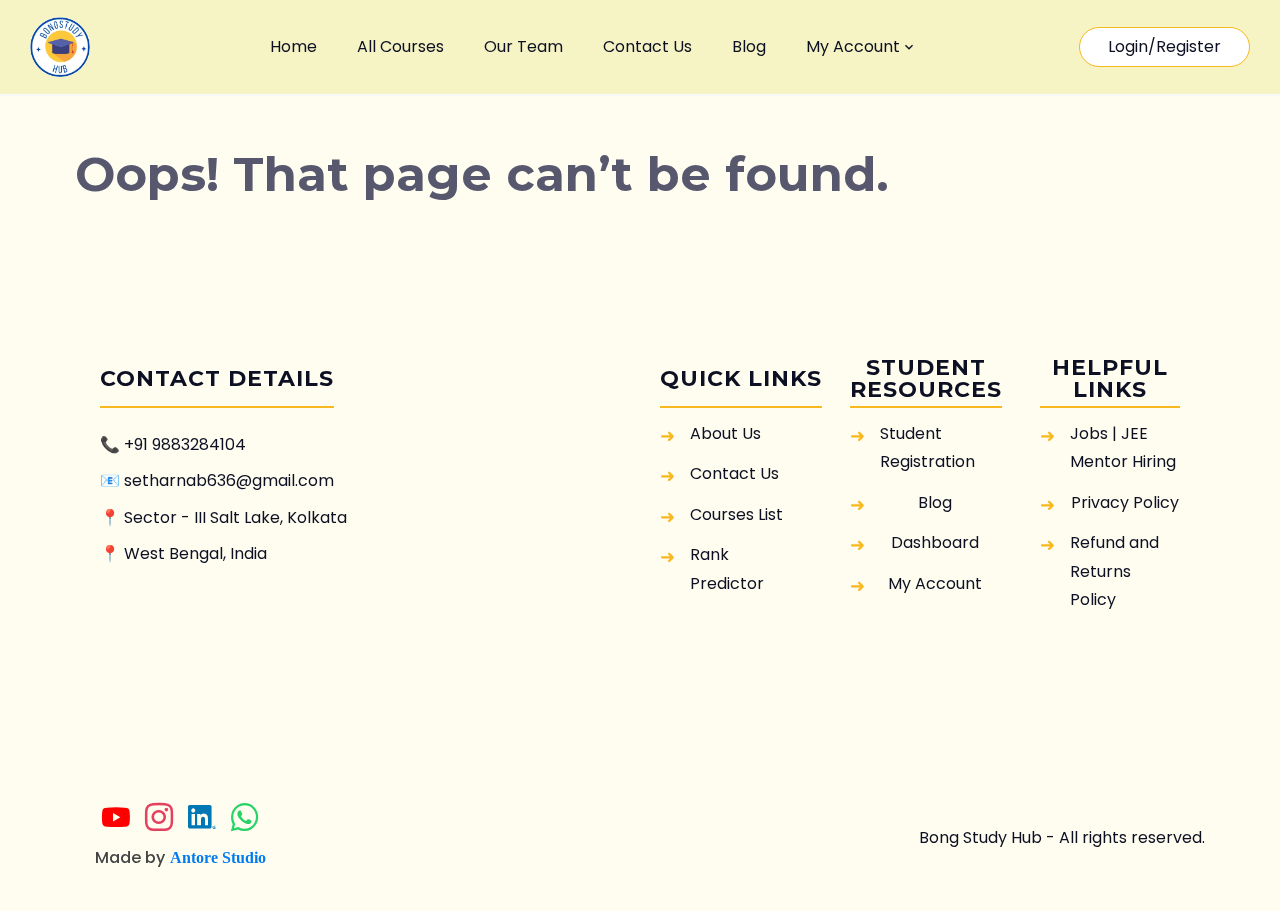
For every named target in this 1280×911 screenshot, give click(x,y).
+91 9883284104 (185, 444)
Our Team (523, 46)
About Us (725, 433)
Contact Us (647, 46)
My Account (853, 46)
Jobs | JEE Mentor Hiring (1123, 447)
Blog (749, 46)
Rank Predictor (727, 568)
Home (293, 46)
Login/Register (1164, 46)
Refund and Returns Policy (1114, 571)
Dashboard (935, 542)
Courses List (736, 514)
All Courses (400, 46)
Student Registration (927, 447)
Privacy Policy (1125, 502)
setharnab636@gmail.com (229, 480)
